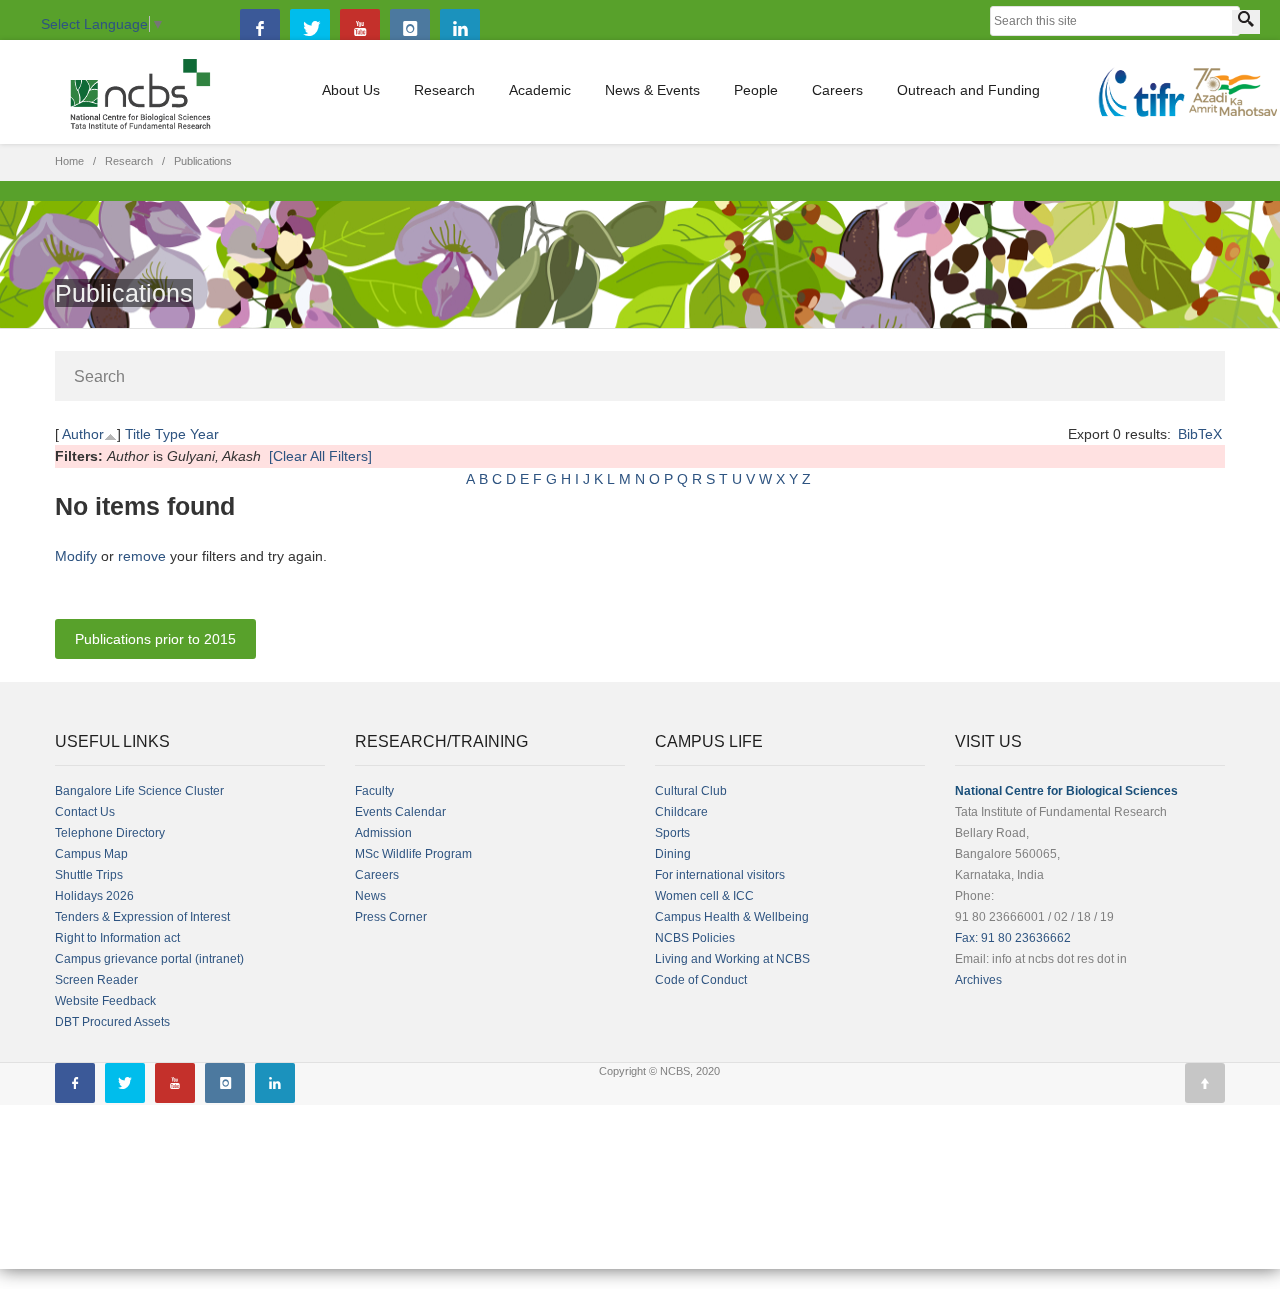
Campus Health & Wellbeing (732, 917)
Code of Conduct (701, 980)
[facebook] (260, 29)
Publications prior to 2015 (155, 639)
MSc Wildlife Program (413, 854)
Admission (383, 833)
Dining (673, 854)
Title (138, 434)
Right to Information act (117, 938)
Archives (978, 980)
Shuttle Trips (89, 875)
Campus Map (91, 854)
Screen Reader (96, 980)
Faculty (374, 791)
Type (170, 434)
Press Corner (391, 917)
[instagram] (410, 29)
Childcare (681, 812)
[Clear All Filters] (320, 456)
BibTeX (1200, 434)
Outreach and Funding (968, 90)
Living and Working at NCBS (732, 959)
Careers (837, 90)
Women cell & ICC (704, 896)
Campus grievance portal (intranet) (149, 959)
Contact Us (85, 812)
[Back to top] (1205, 1083)
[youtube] (360, 29)
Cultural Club (691, 791)
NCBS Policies (695, 938)
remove (142, 556)
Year (204, 434)
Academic (540, 90)
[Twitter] (310, 29)
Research (444, 90)
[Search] (1246, 22)
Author (83, 434)
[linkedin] (460, 29)
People (756, 90)
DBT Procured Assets (112, 1022)
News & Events (652, 90)
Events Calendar (400, 812)
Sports (672, 833)
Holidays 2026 (94, 896)
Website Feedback (105, 1001)
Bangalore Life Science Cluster (139, 791)
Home (69, 161)
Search (99, 376)
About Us (351, 90)
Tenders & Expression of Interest (142, 917)
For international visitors (720, 875)
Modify (76, 556)
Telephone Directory (110, 833)
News (370, 896)
